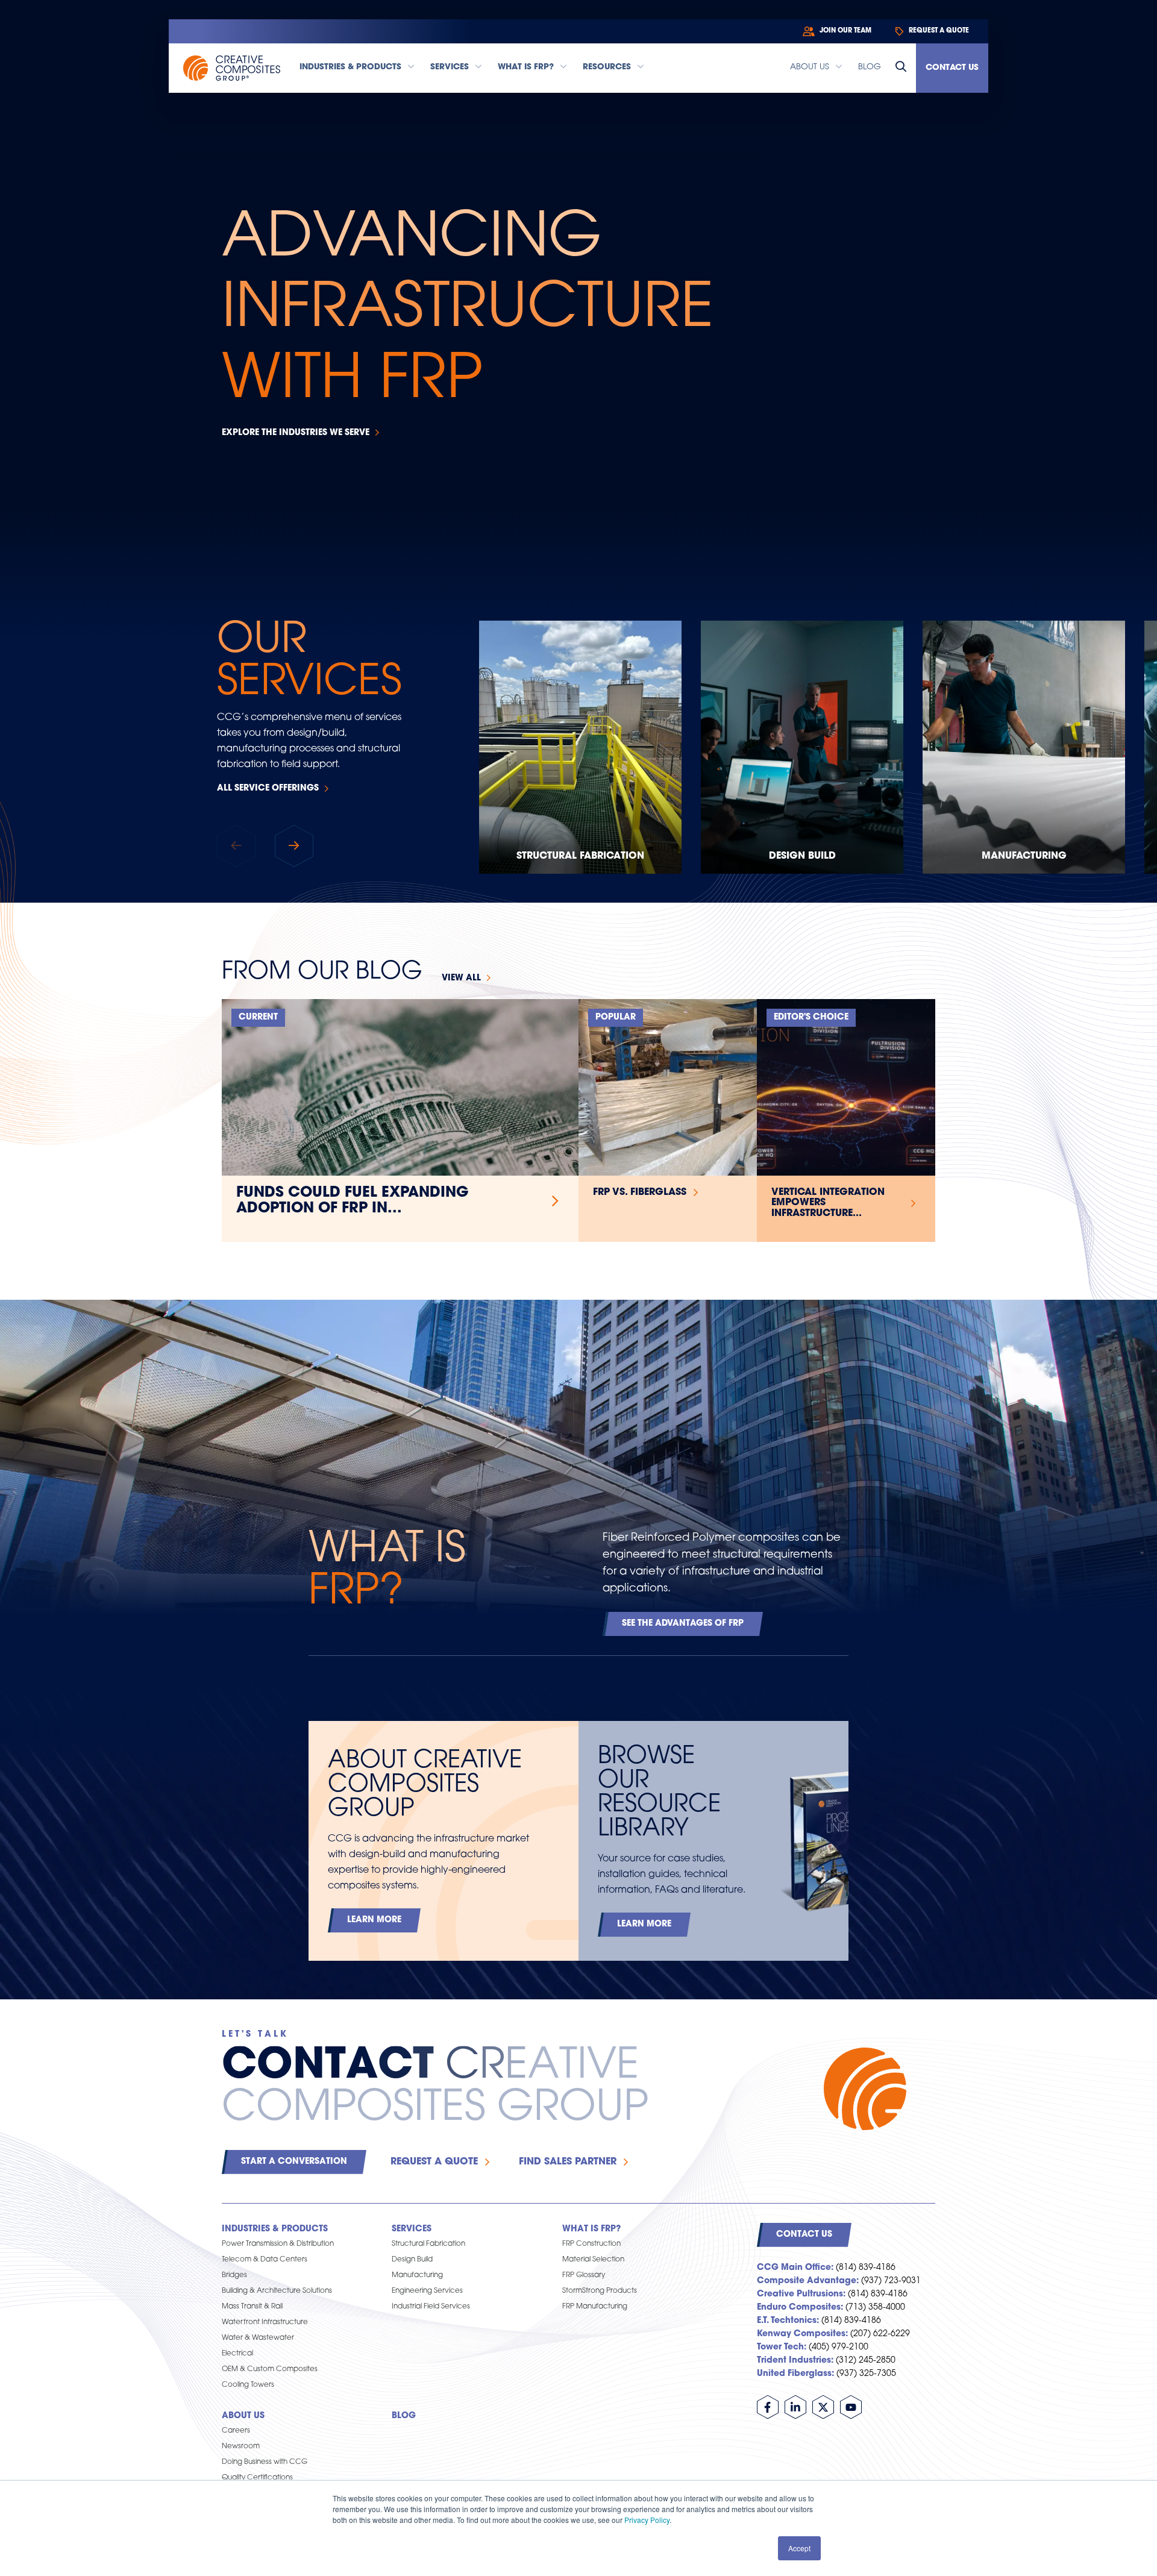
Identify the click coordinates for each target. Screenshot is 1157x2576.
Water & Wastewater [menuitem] (258, 2338)
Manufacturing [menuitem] (417, 2275)
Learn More (374, 1920)
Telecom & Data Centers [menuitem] (265, 2260)
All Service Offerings (268, 788)
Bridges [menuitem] (234, 2275)
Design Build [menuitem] (412, 2260)
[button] (294, 846)
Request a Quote (434, 2162)
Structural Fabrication (580, 856)
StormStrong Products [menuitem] (600, 2291)
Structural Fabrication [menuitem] (428, 2244)
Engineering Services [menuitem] (427, 2291)
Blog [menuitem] (404, 2416)
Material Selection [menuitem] (593, 2260)
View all (461, 978)
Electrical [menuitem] (237, 2354)
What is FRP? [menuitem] (591, 2229)
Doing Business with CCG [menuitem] (265, 2462)
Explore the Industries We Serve (296, 433)
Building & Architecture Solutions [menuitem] (277, 2291)
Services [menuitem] (412, 2229)
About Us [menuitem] (243, 2416)
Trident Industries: (795, 2361)
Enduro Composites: (800, 2308)
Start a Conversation (294, 2162)
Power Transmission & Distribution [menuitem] (278, 2244)
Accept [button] (799, 2548)
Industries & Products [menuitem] (275, 2229)
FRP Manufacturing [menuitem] (595, 2307)
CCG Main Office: (795, 2268)
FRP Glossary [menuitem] (584, 2275)
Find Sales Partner (568, 2162)
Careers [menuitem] (236, 2431)
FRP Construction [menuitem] (591, 2244)
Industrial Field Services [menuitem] (431, 2307)
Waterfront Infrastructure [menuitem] (265, 2322)
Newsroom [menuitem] (241, 2446)
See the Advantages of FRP (683, 1624)
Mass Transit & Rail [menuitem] (252, 2307)
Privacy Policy (647, 2520)
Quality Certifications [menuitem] (257, 2478)
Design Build (802, 856)
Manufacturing (1024, 856)
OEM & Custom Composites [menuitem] (270, 2369)
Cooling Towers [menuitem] (248, 2385)
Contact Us (952, 68)
